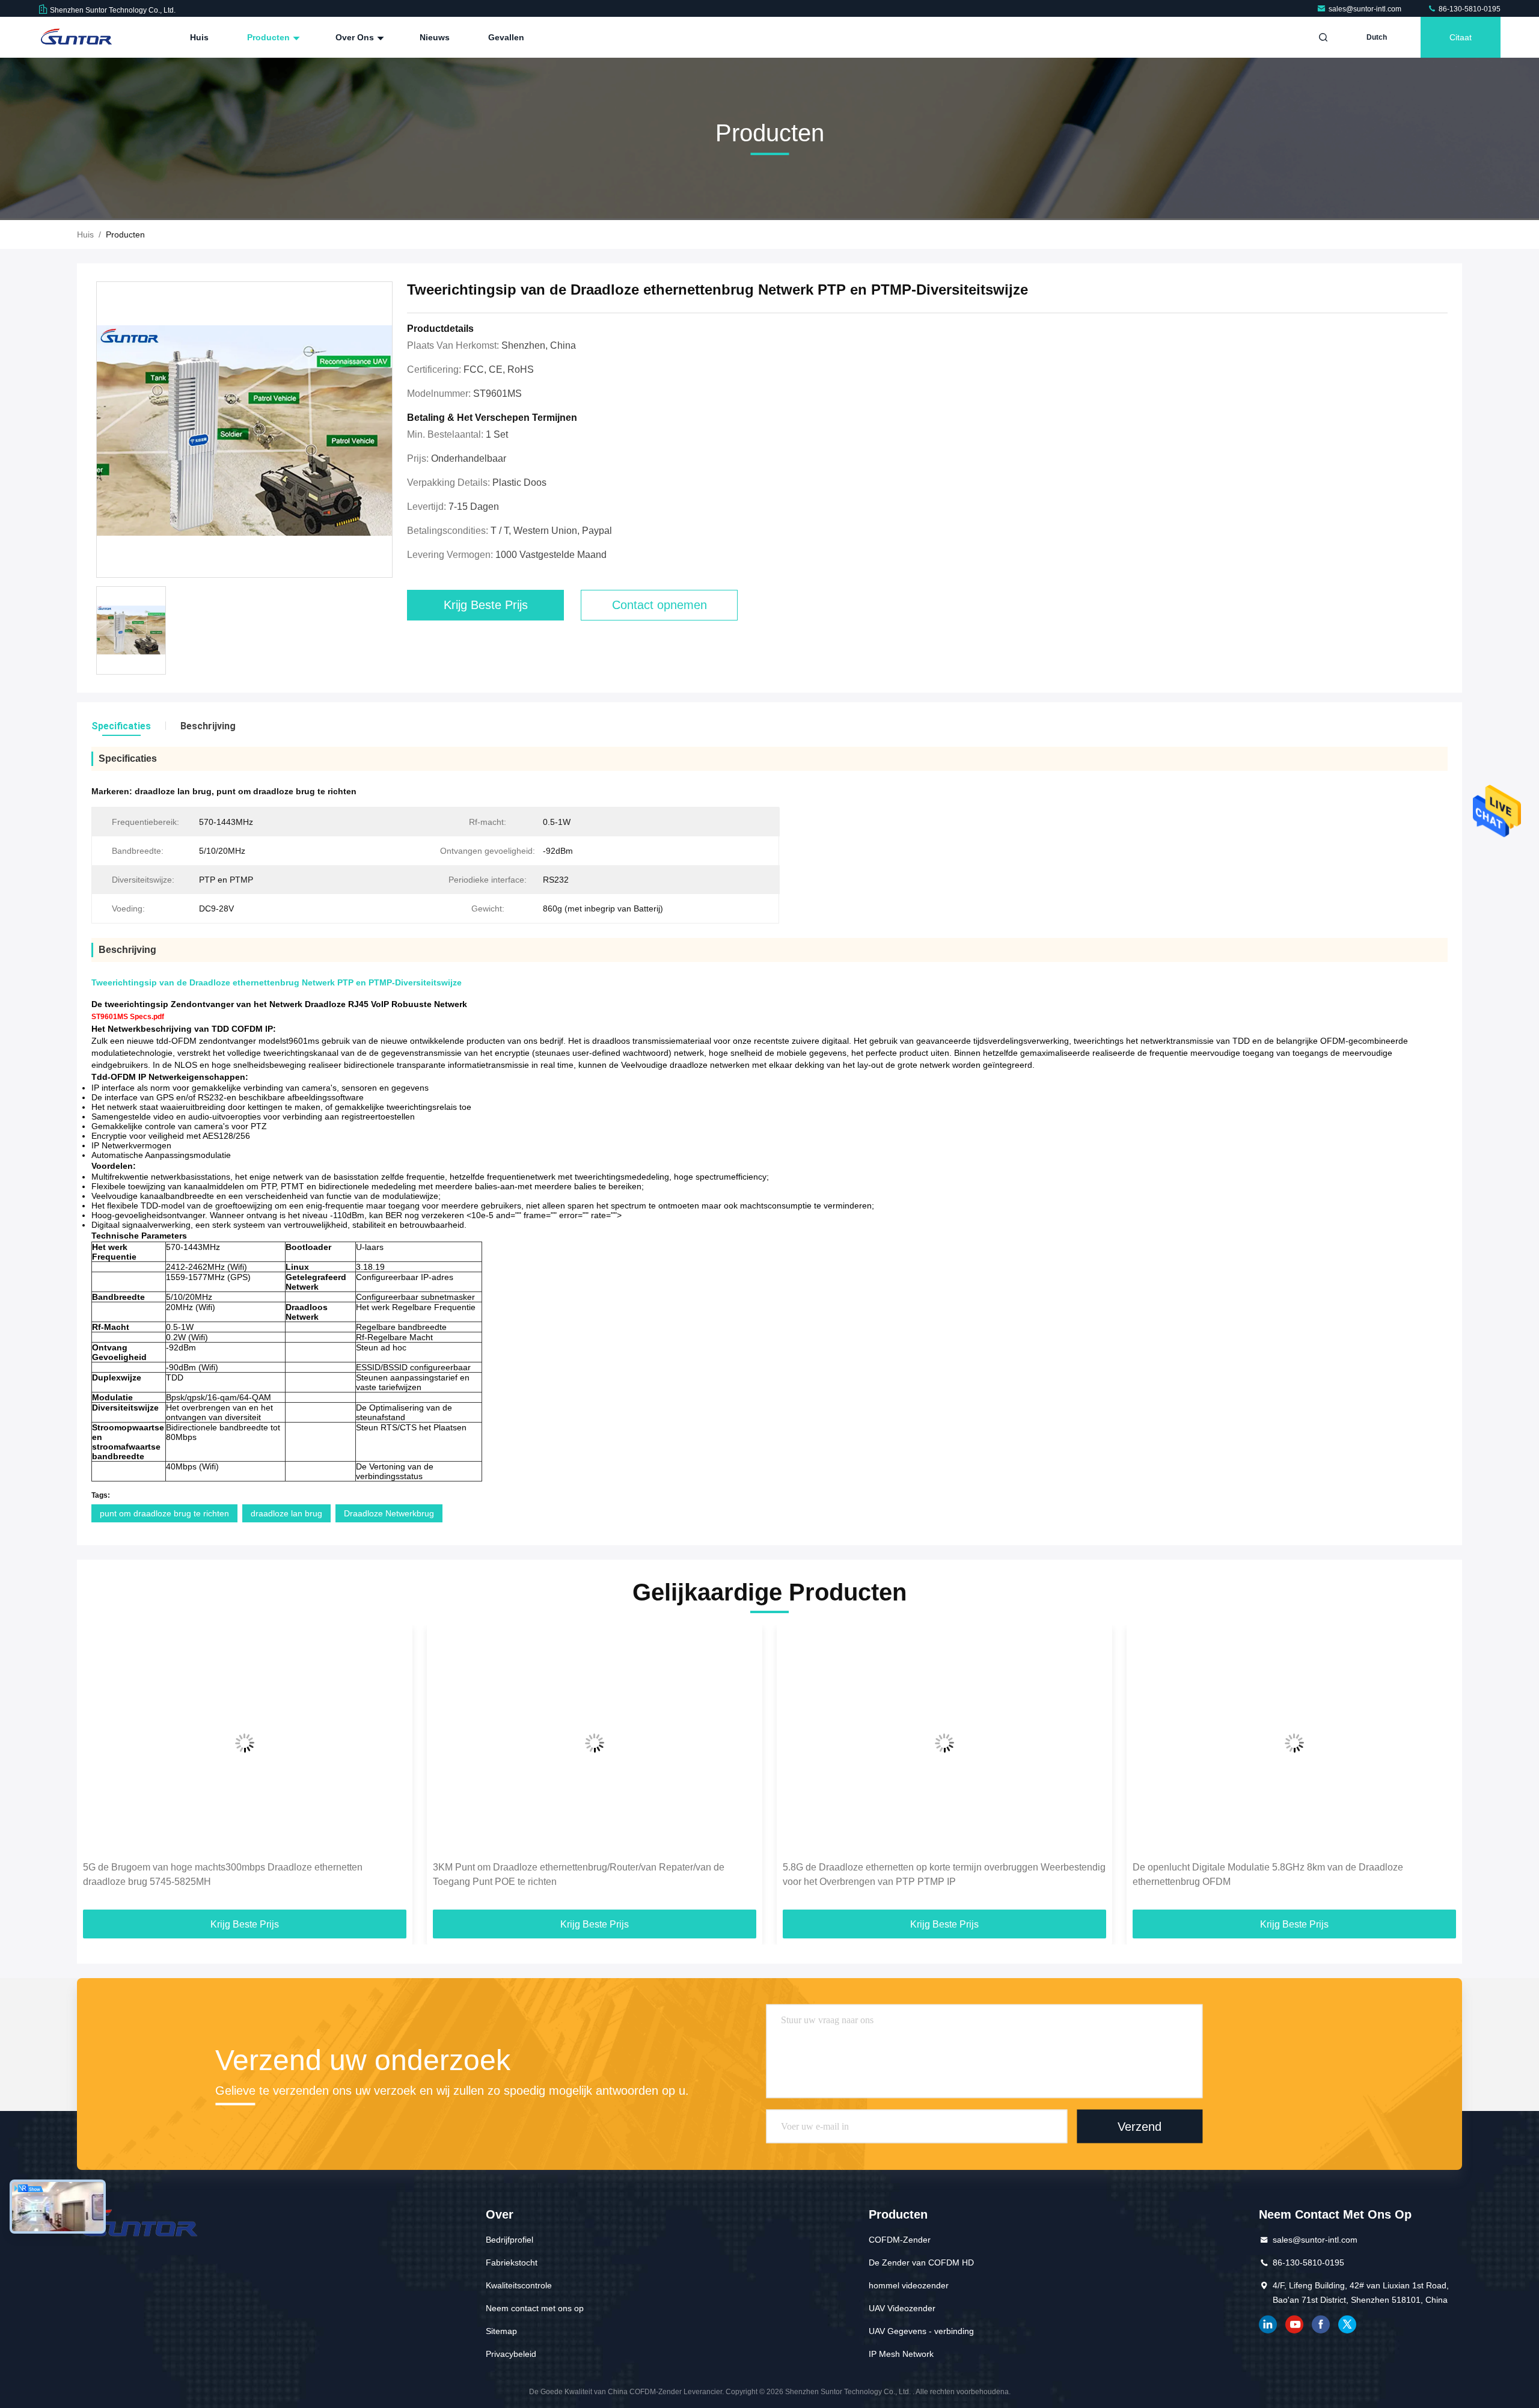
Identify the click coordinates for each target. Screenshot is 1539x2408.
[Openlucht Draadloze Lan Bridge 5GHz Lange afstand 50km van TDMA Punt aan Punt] (1294, 1743)
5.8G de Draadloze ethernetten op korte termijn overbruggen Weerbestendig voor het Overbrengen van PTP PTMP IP (594, 1874)
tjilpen (1347, 2324)
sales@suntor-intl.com (1366, 9)
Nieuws (435, 37)
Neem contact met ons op (535, 2308)
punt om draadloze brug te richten (164, 1513)
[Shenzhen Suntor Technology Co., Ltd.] (76, 37)
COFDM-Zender (900, 2240)
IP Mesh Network (901, 2354)
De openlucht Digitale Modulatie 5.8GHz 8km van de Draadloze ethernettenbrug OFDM (918, 1874)
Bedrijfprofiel (509, 2240)
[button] (99, 1771)
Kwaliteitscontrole (519, 2285)
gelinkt (1268, 2324)
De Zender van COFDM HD (921, 2262)
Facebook (1321, 2324)
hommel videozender (909, 2285)
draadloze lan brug (286, 1513)
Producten (270, 37)
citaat (1461, 37)
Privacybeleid (511, 2354)
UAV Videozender (902, 2308)
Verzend (1140, 2127)
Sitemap (501, 2331)
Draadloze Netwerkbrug (389, 1513)
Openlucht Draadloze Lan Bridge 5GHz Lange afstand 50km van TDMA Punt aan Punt (1284, 1874)
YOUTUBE (1294, 2324)
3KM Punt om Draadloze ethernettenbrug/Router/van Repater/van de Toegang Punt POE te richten (229, 1874)
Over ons (356, 37)
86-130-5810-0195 (1469, 9)
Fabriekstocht (512, 2262)
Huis (199, 37)
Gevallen (506, 37)
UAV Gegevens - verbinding (921, 2331)
